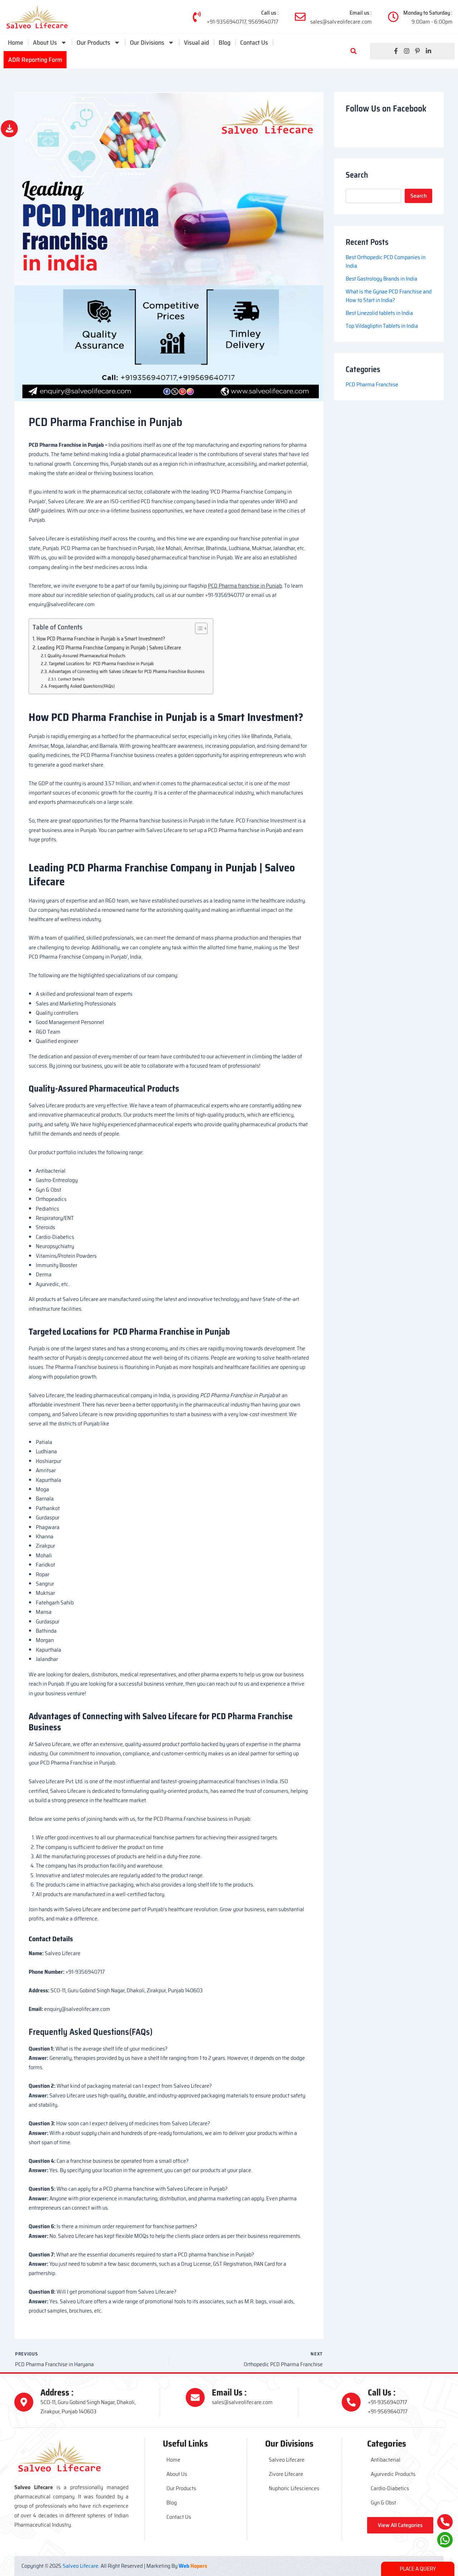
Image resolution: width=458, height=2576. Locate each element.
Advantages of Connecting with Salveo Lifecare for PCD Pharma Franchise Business (127, 672)
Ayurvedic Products (393, 2474)
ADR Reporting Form (35, 60)
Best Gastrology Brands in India (382, 279)
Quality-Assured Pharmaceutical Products (87, 656)
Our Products (181, 2488)
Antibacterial (386, 2460)
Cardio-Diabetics (390, 2488)
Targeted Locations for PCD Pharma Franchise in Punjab (101, 664)
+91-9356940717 (388, 2402)
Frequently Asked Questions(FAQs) (82, 686)
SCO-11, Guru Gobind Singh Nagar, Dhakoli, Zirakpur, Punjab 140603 (88, 2407)
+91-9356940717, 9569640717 (243, 22)
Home (16, 43)
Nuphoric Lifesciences (294, 2488)
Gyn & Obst (383, 2503)
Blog (225, 43)
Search (418, 196)
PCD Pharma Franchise (372, 384)
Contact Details (71, 679)
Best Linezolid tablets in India (379, 313)
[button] (354, 51)
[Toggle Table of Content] (198, 628)
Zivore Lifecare (286, 2474)
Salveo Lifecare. (81, 2566)
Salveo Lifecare (287, 2460)
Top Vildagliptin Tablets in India (382, 326)
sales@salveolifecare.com (341, 22)
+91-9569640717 (388, 2411)
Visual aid (196, 43)
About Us (45, 43)
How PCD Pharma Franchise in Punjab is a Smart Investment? (101, 639)
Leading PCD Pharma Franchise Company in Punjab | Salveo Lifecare (109, 648)
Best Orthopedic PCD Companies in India (386, 261)
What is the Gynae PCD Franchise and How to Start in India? (389, 296)
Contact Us (254, 43)
